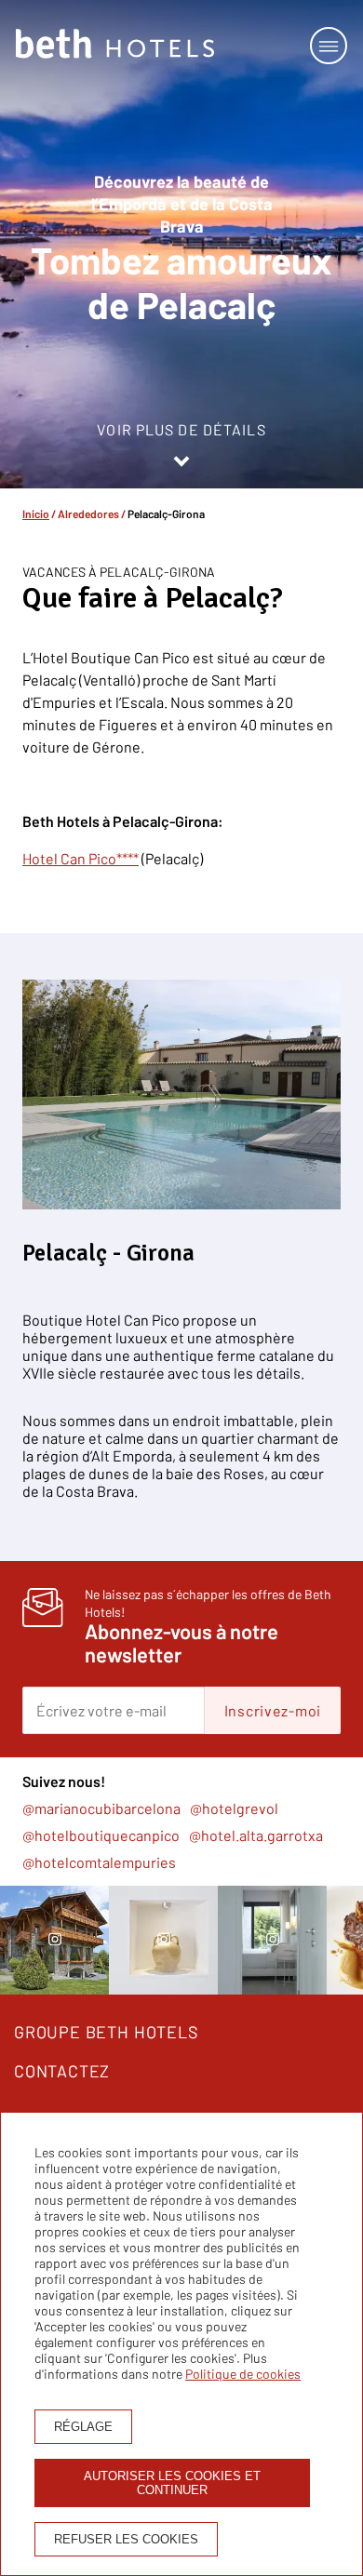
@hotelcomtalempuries (99, 1862)
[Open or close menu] (329, 46)
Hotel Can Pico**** (81, 858)
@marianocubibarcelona (101, 1808)
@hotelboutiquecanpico (101, 1835)
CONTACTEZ (62, 2071)
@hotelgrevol (234, 1808)
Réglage (83, 2427)
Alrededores (88, 514)
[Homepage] (115, 45)
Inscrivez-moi (273, 1710)
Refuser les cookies (126, 2539)
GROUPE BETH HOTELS (107, 2032)
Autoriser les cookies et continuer (172, 2483)
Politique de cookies (243, 2374)
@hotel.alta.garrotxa (256, 1835)
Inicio (36, 514)
